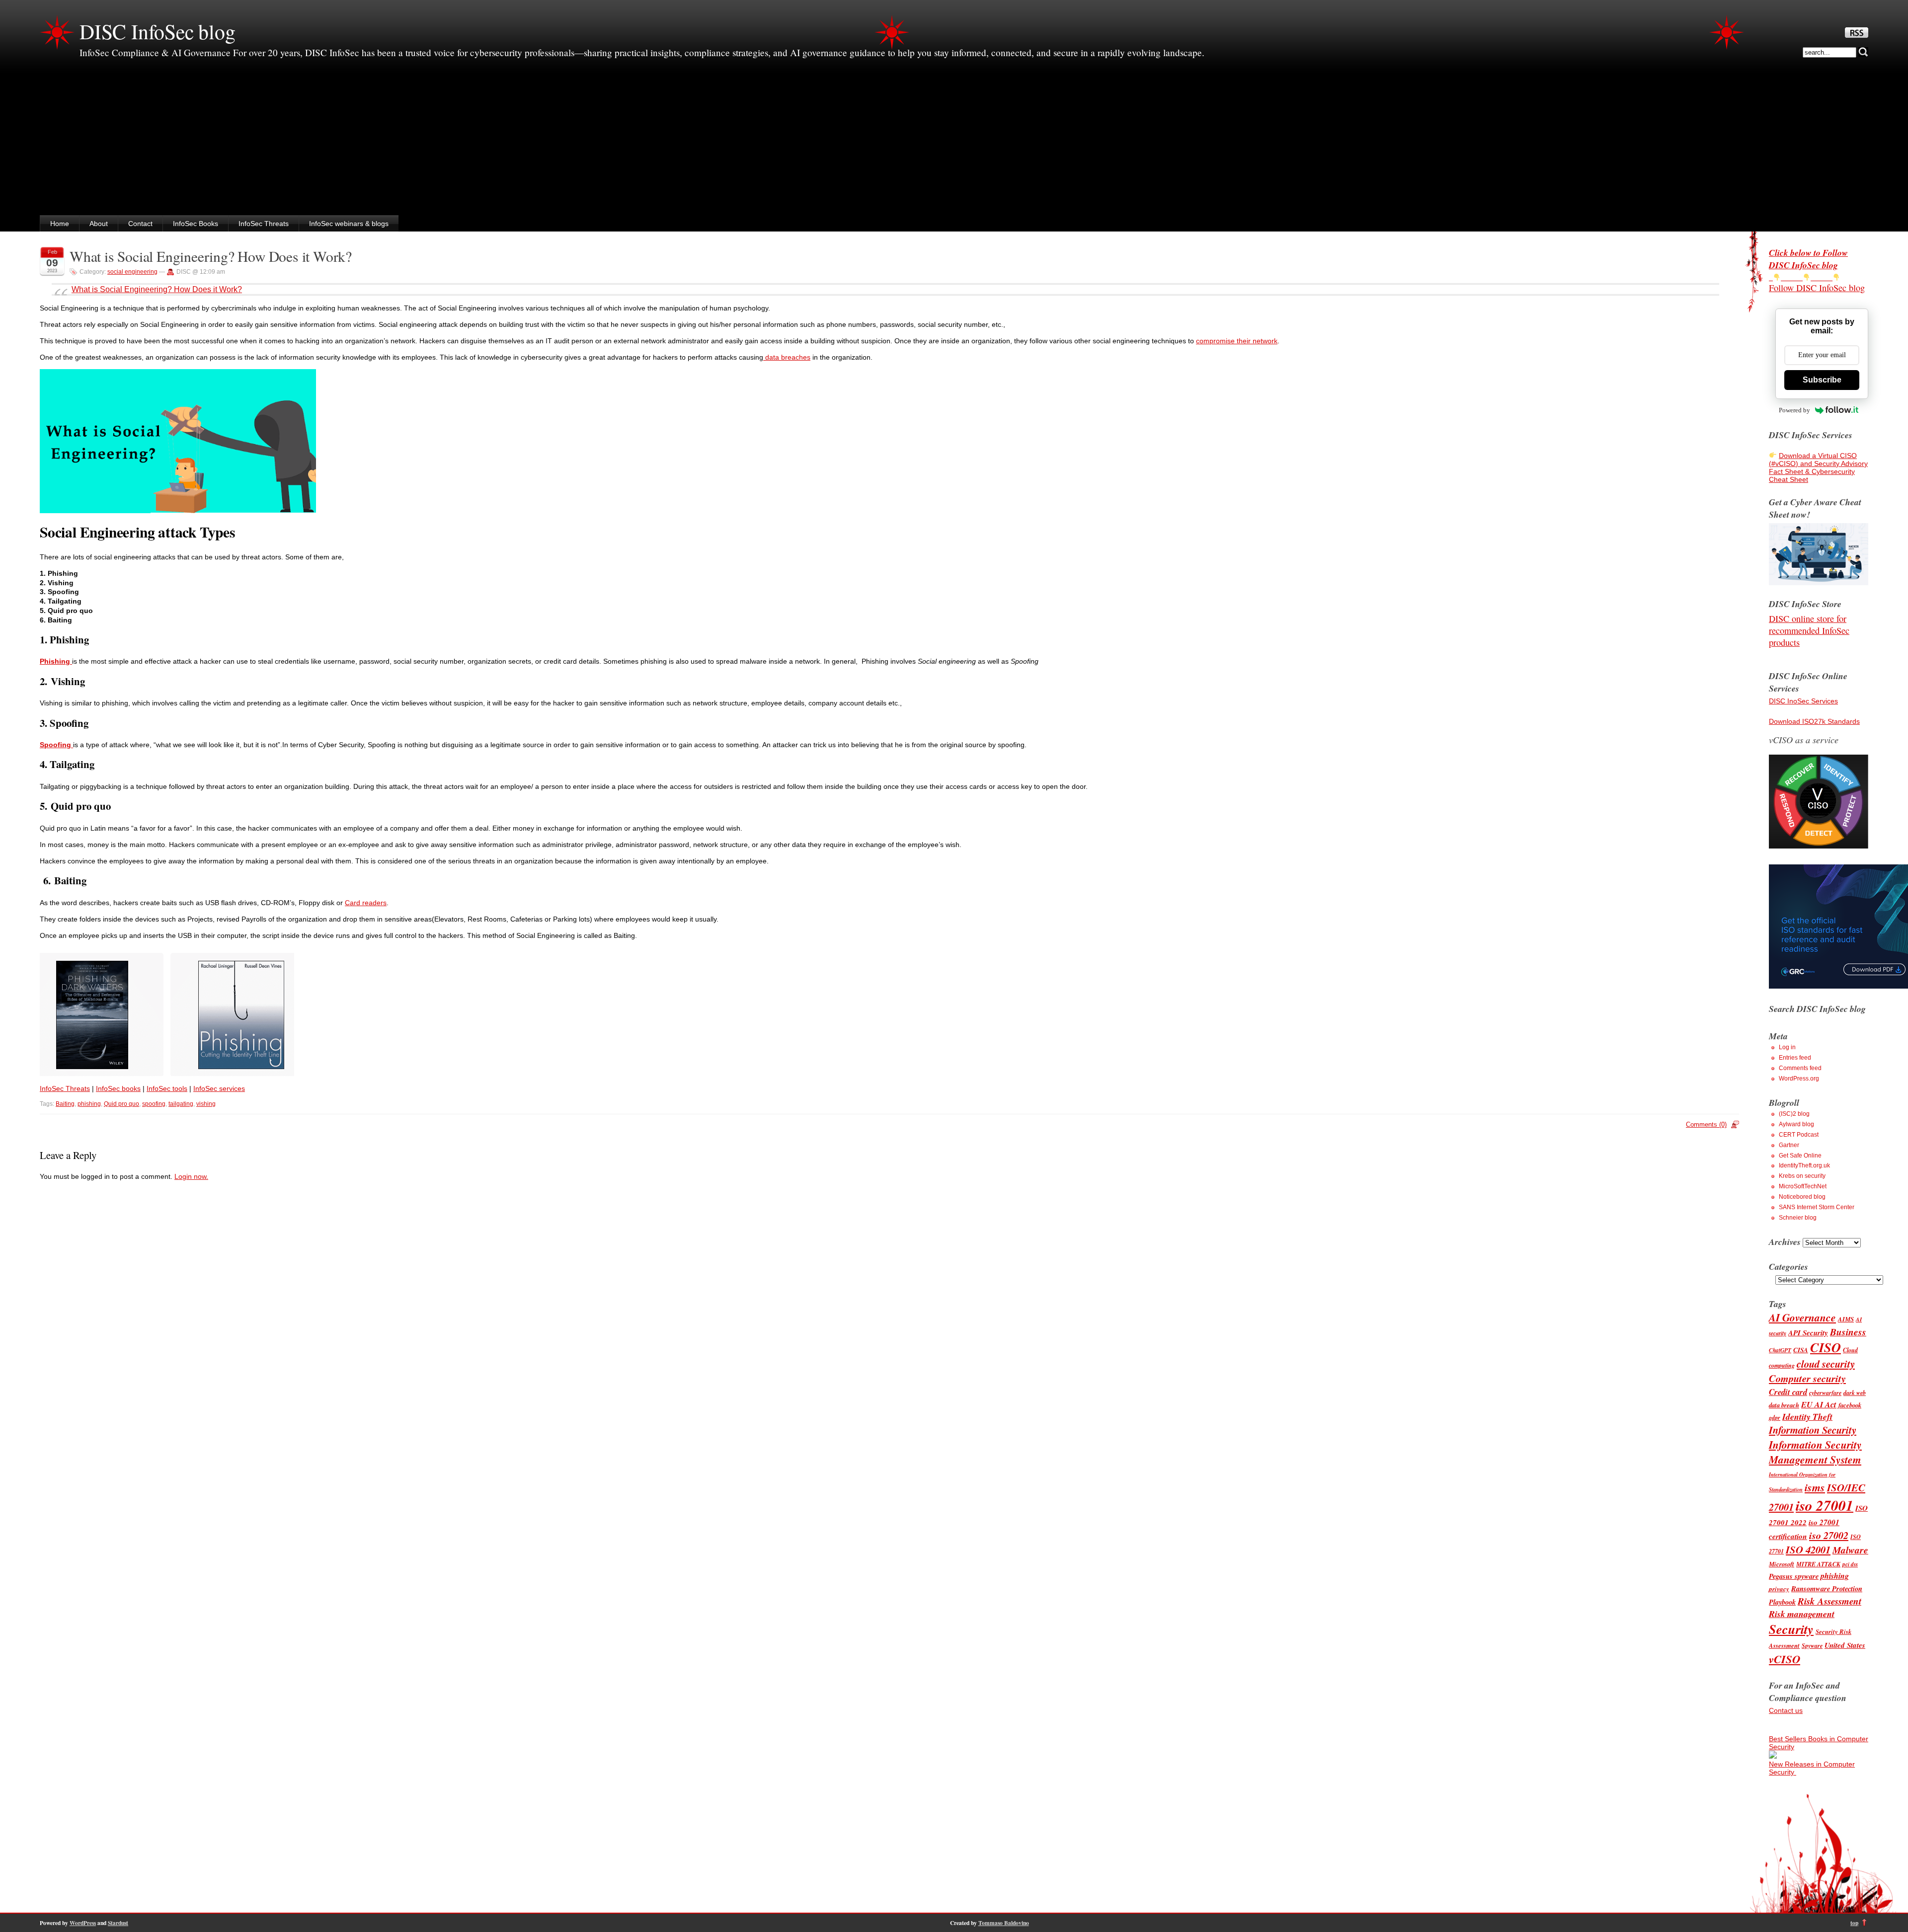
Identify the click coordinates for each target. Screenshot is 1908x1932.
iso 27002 (1829, 1535)
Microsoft (1782, 1564)
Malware (1850, 1550)
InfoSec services (219, 1088)
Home (60, 224)
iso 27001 (1825, 1505)
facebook (1850, 1405)
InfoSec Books (196, 224)
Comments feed (1800, 1068)
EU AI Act (1819, 1404)
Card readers (366, 903)
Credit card (1788, 1392)
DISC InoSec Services (1803, 701)
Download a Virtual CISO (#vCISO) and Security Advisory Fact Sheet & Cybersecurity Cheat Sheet (1818, 467)
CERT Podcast (1799, 1135)
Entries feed (1795, 1058)
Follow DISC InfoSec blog (1817, 288)
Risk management (1802, 1614)
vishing (206, 1104)
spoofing (154, 1104)
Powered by (1794, 410)
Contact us (1786, 1710)
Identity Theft (1807, 1417)
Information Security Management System (1815, 1452)
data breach (1784, 1405)
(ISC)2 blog (1794, 1114)
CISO (1826, 1348)
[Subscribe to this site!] (1857, 35)
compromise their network (1237, 341)
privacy (1779, 1589)
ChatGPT (1780, 1350)
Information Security (1813, 1430)
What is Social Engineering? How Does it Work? (211, 256)
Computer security (1807, 1378)
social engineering (132, 272)
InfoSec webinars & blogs (349, 224)
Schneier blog (1798, 1218)
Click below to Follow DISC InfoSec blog (1808, 259)
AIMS (1846, 1319)
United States (1845, 1645)
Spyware (1812, 1646)
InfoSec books (118, 1088)
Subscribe (1822, 380)
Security (1791, 1629)
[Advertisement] (954, 141)
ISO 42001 (1808, 1550)
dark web (1855, 1393)
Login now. (191, 1176)
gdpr (1775, 1418)
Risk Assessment (1829, 1601)
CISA (1801, 1350)
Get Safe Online (1800, 1156)
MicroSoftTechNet (1803, 1186)
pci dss (1850, 1564)
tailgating (181, 1104)
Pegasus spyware (1794, 1576)
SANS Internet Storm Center (1817, 1207)
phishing (89, 1104)
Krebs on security (1802, 1176)
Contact (140, 224)
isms (1815, 1487)
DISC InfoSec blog (158, 31)
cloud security (1826, 1364)
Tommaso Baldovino (1004, 1923)
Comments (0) (1706, 1124)
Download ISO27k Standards (1814, 721)
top (1854, 1923)
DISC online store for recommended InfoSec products (1809, 630)
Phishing (56, 661)
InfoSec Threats (264, 224)
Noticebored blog (1802, 1197)
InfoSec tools (167, 1088)
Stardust (118, 1923)
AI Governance (1802, 1317)
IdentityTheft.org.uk (1804, 1165)
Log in (1787, 1047)
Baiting (65, 1104)
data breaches (787, 357)
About (99, 224)
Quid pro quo (121, 1104)
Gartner (1789, 1145)
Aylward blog (1796, 1124)
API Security (1808, 1333)
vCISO (1785, 1659)
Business (1848, 1332)
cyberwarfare (1825, 1393)
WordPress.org (1799, 1079)
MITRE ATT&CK (1818, 1564)
